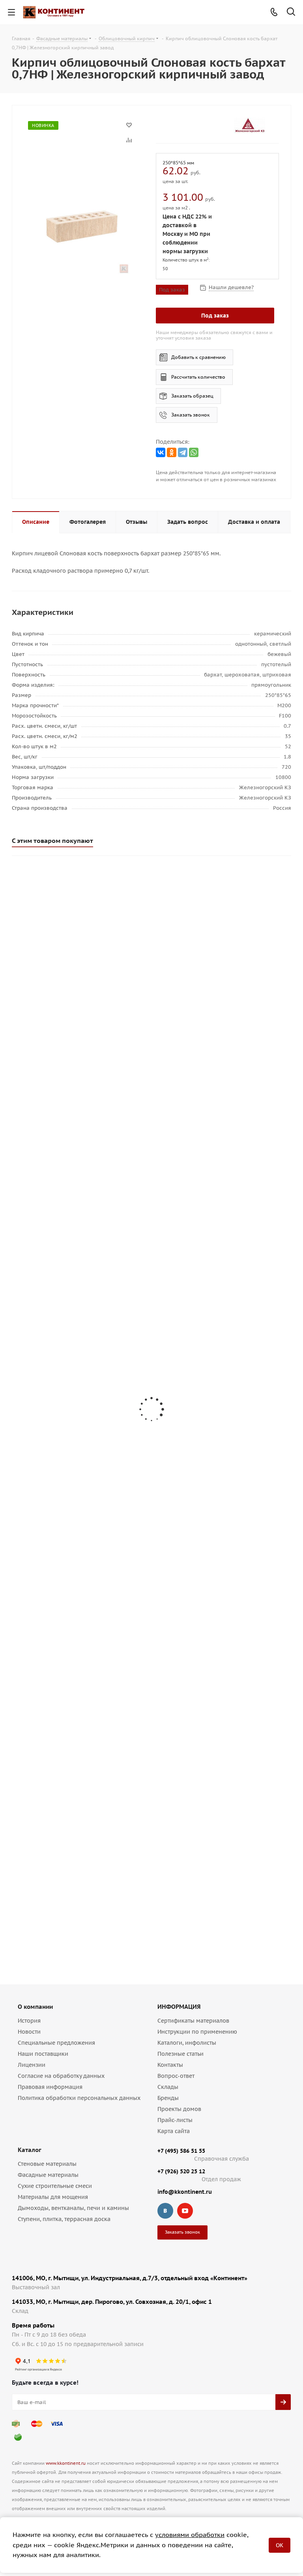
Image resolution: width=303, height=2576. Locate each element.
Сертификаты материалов (193, 2021)
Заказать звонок (191, 415)
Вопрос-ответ (176, 2076)
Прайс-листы (175, 2120)
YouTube (185, 2211)
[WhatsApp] (194, 452)
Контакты (170, 2065)
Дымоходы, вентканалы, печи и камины (73, 2208)
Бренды (168, 2098)
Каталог (30, 2150)
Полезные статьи (180, 2054)
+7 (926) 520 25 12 (181, 2171)
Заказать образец (192, 396)
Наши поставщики (43, 2054)
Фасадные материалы (48, 2175)
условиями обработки (190, 2535)
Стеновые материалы (47, 2164)
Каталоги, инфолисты (187, 2043)
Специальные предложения (56, 2043)
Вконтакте (165, 2211)
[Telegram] (183, 452)
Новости (29, 2032)
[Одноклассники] (172, 452)
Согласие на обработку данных (61, 2076)
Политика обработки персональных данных (79, 2098)
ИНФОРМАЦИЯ (179, 2007)
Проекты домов (179, 2109)
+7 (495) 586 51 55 (181, 2151)
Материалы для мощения (53, 2197)
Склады (168, 2087)
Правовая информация (50, 2087)
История (29, 2021)
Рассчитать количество (198, 377)
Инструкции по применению (197, 2032)
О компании (35, 2007)
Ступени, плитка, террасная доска (64, 2219)
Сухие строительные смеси (55, 2186)
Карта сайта (174, 2131)
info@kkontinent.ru (185, 2192)
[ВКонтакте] (161, 452)
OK (280, 2545)
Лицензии (32, 2065)
